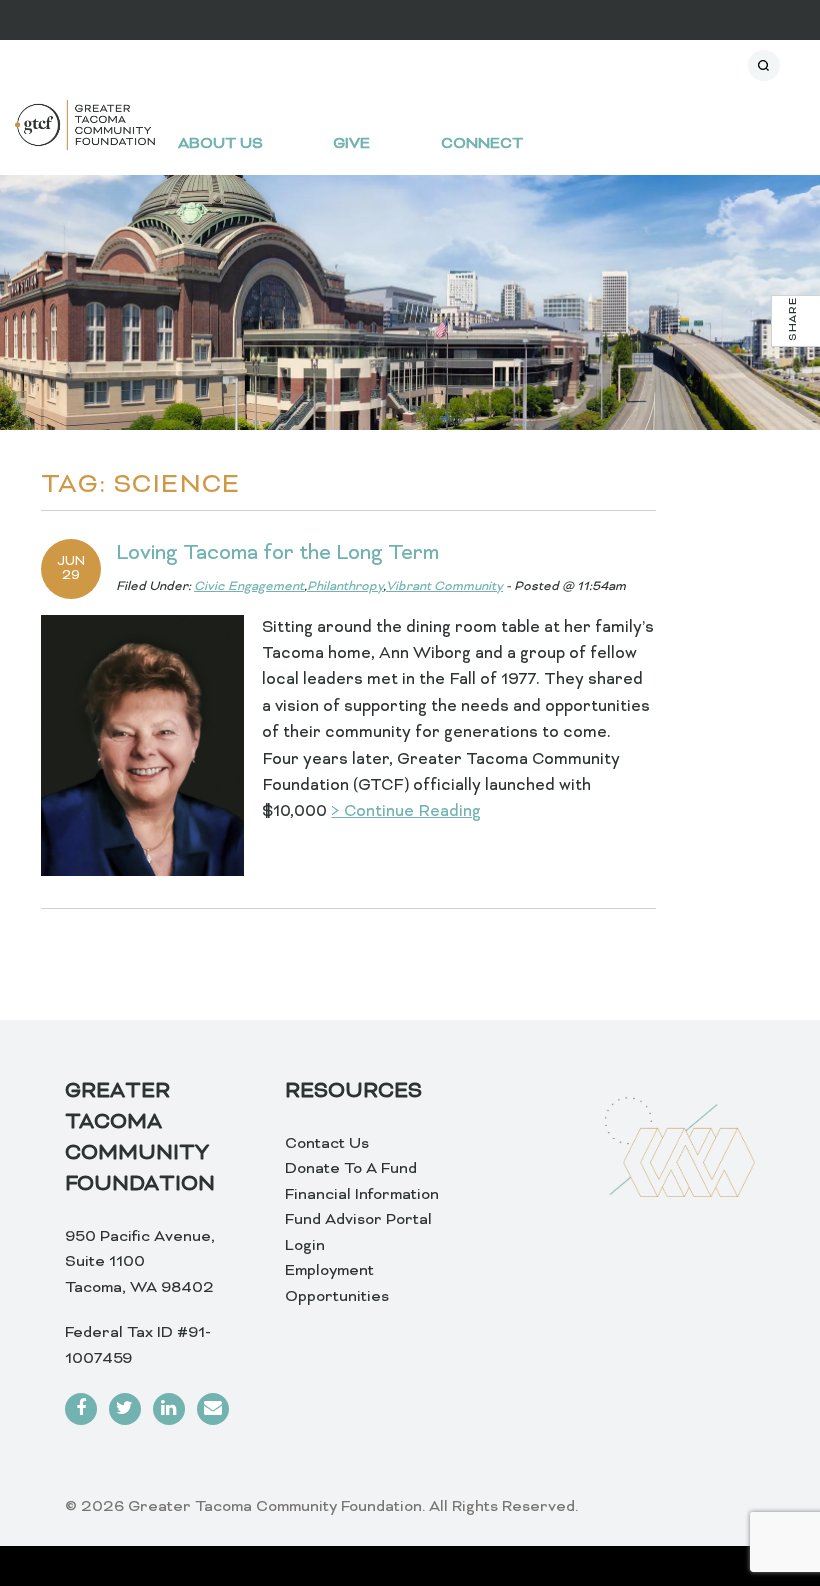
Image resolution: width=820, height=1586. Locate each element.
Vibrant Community (444, 587)
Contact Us (327, 1144)
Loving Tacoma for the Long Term (277, 554)
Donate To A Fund (351, 1169)
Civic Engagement (249, 587)
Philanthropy (345, 587)
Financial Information (362, 1195)
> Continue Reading (406, 812)
